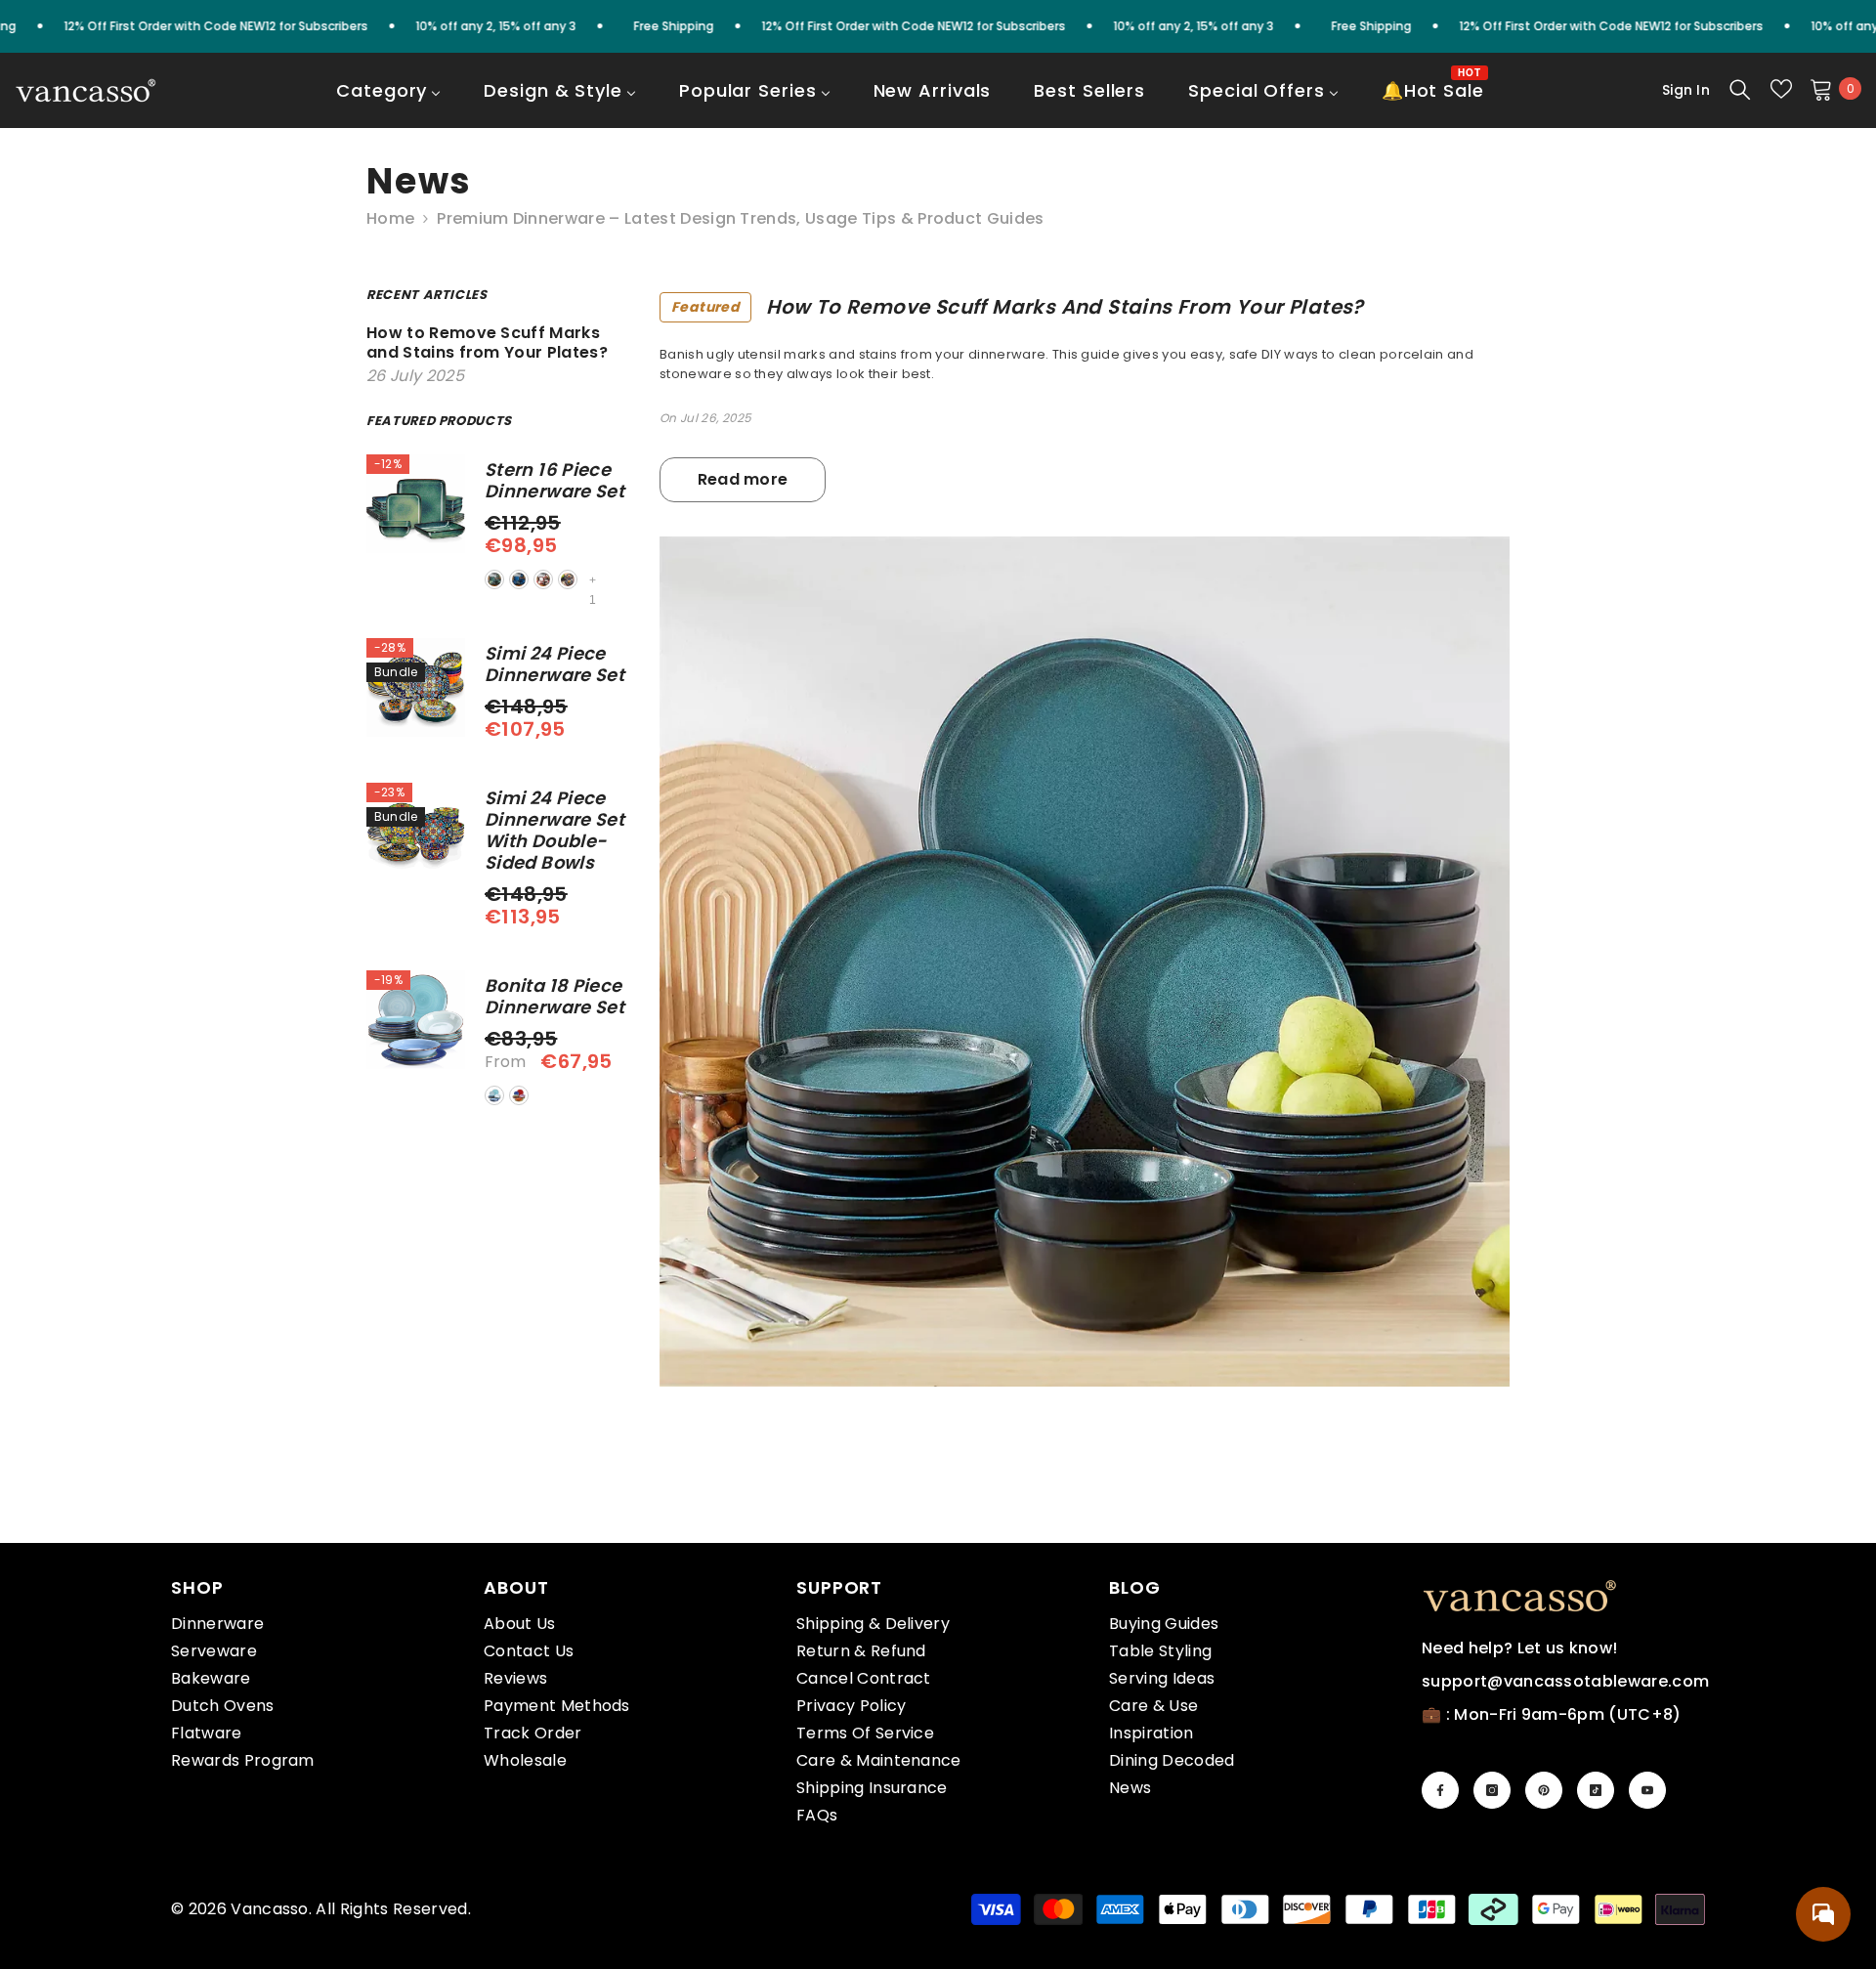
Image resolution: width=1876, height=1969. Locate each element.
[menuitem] (388, 104)
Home (390, 219)
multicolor (519, 1095)
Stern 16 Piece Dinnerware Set (554, 481)
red (543, 579)
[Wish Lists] (1781, 89)
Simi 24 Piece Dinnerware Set (554, 664)
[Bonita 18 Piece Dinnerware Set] (416, 1020)
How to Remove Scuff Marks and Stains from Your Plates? (1018, 307)
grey (568, 579)
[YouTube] (1647, 1790)
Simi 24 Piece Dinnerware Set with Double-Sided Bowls (554, 831)
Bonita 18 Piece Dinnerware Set (554, 997)
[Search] (1740, 89)
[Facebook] (1440, 1790)
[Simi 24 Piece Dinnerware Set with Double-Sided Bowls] (416, 832)
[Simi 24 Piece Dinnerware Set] (416, 687)
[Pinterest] (1544, 1790)
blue (519, 579)
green (494, 579)
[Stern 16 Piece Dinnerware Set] (416, 504)
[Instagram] (1492, 1790)
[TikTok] (1596, 1790)
